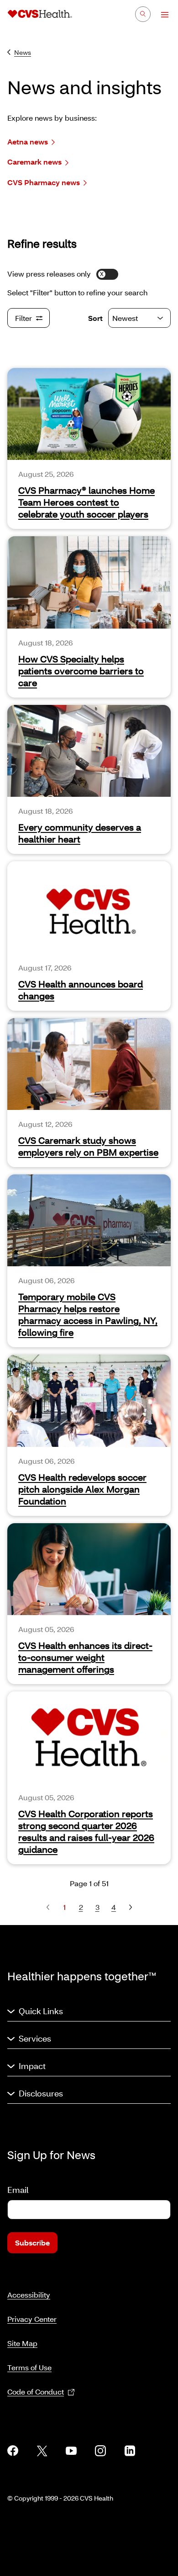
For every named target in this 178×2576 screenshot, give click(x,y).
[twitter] (42, 2451)
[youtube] (71, 2451)
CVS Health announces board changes (81, 990)
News (23, 52)
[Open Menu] (160, 15)
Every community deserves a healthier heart (80, 833)
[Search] (143, 14)
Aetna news (28, 141)
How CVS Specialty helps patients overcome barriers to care (81, 671)
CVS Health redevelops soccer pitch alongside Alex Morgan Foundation (82, 1489)
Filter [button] (24, 318)
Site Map (22, 2343)
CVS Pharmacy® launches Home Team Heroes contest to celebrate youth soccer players (86, 502)
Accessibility (29, 2295)
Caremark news (34, 162)
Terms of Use (29, 2367)
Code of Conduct (36, 2392)
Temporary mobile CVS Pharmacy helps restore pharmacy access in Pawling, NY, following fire (88, 1314)
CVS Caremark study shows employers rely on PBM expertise (88, 1146)
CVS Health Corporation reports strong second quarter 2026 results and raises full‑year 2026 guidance (86, 1831)
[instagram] (100, 2451)
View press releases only (49, 274)
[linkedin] (130, 2451)
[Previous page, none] (48, 1907)
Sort (95, 318)
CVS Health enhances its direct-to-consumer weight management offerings (85, 1657)
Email (18, 2190)
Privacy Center (32, 2319)
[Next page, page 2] (130, 1907)
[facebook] (13, 2451)
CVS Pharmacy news (44, 182)
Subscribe (32, 2243)
